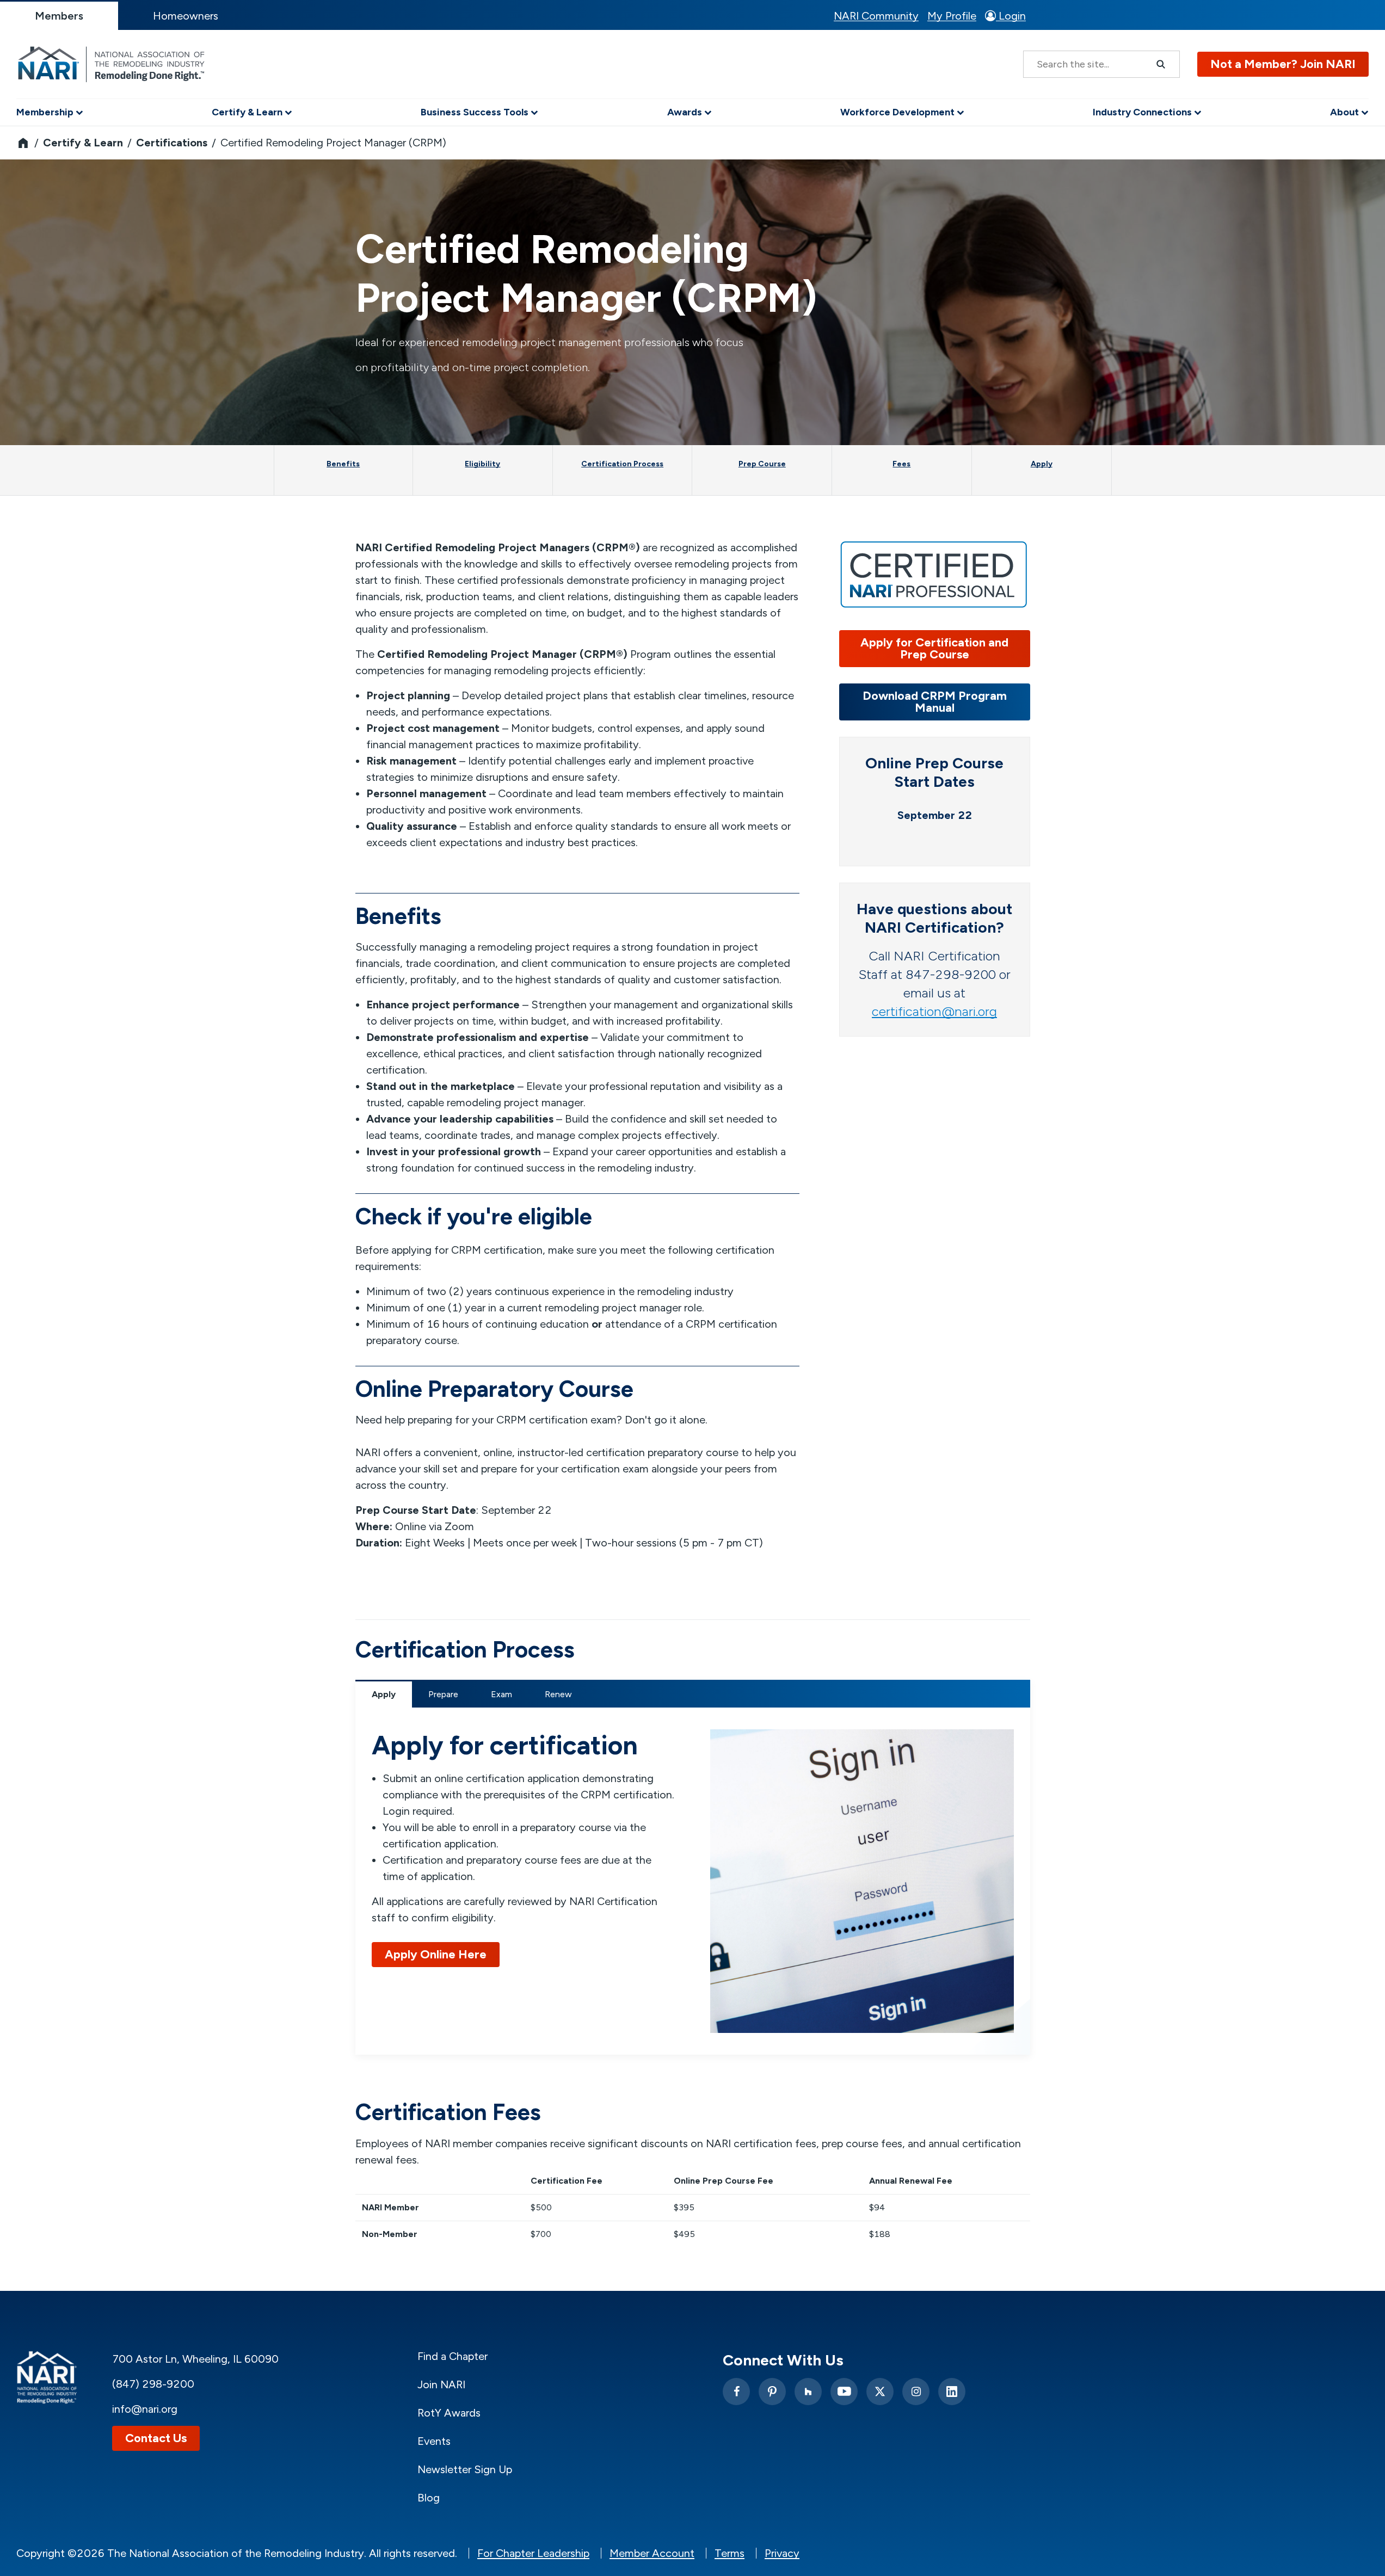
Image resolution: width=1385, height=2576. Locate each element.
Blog (429, 2498)
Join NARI (441, 2384)
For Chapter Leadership (533, 2553)
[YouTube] (844, 2392)
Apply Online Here (436, 1954)
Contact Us (156, 2438)
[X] (880, 2392)
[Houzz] (808, 2392)
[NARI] (114, 64)
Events (434, 2441)
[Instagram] (916, 2392)
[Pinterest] (772, 2392)
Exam (501, 1694)
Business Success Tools (476, 112)
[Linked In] (952, 2392)
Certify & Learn (248, 112)
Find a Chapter (453, 2356)
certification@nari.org (934, 1011)
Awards (686, 112)
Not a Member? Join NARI (1283, 64)
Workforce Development (898, 112)
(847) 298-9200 (153, 2384)
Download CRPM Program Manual (935, 702)
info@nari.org (145, 2409)
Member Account (652, 2553)
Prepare (443, 1694)
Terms (730, 2553)
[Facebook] (736, 2392)
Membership (46, 112)
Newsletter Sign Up (465, 2469)
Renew (558, 1694)
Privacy (782, 2553)
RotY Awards (449, 2413)
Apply (384, 1694)
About (1346, 112)
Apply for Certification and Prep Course (934, 648)
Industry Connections (1143, 112)
